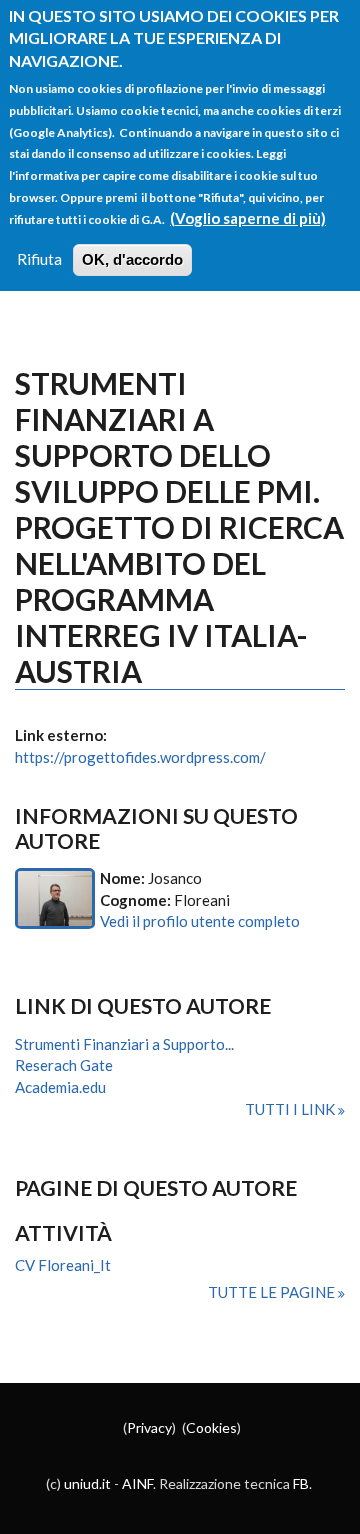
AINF (137, 1483)
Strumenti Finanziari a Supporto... (124, 1044)
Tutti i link (291, 1109)
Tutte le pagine (273, 1292)
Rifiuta (39, 259)
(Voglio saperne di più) (248, 218)
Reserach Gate (64, 1065)
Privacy (149, 1427)
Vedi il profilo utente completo (200, 921)
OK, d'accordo (132, 259)
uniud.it (87, 1483)
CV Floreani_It (63, 1265)
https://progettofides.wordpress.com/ (140, 757)
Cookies (211, 1427)
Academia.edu (60, 1087)
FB (301, 1483)
